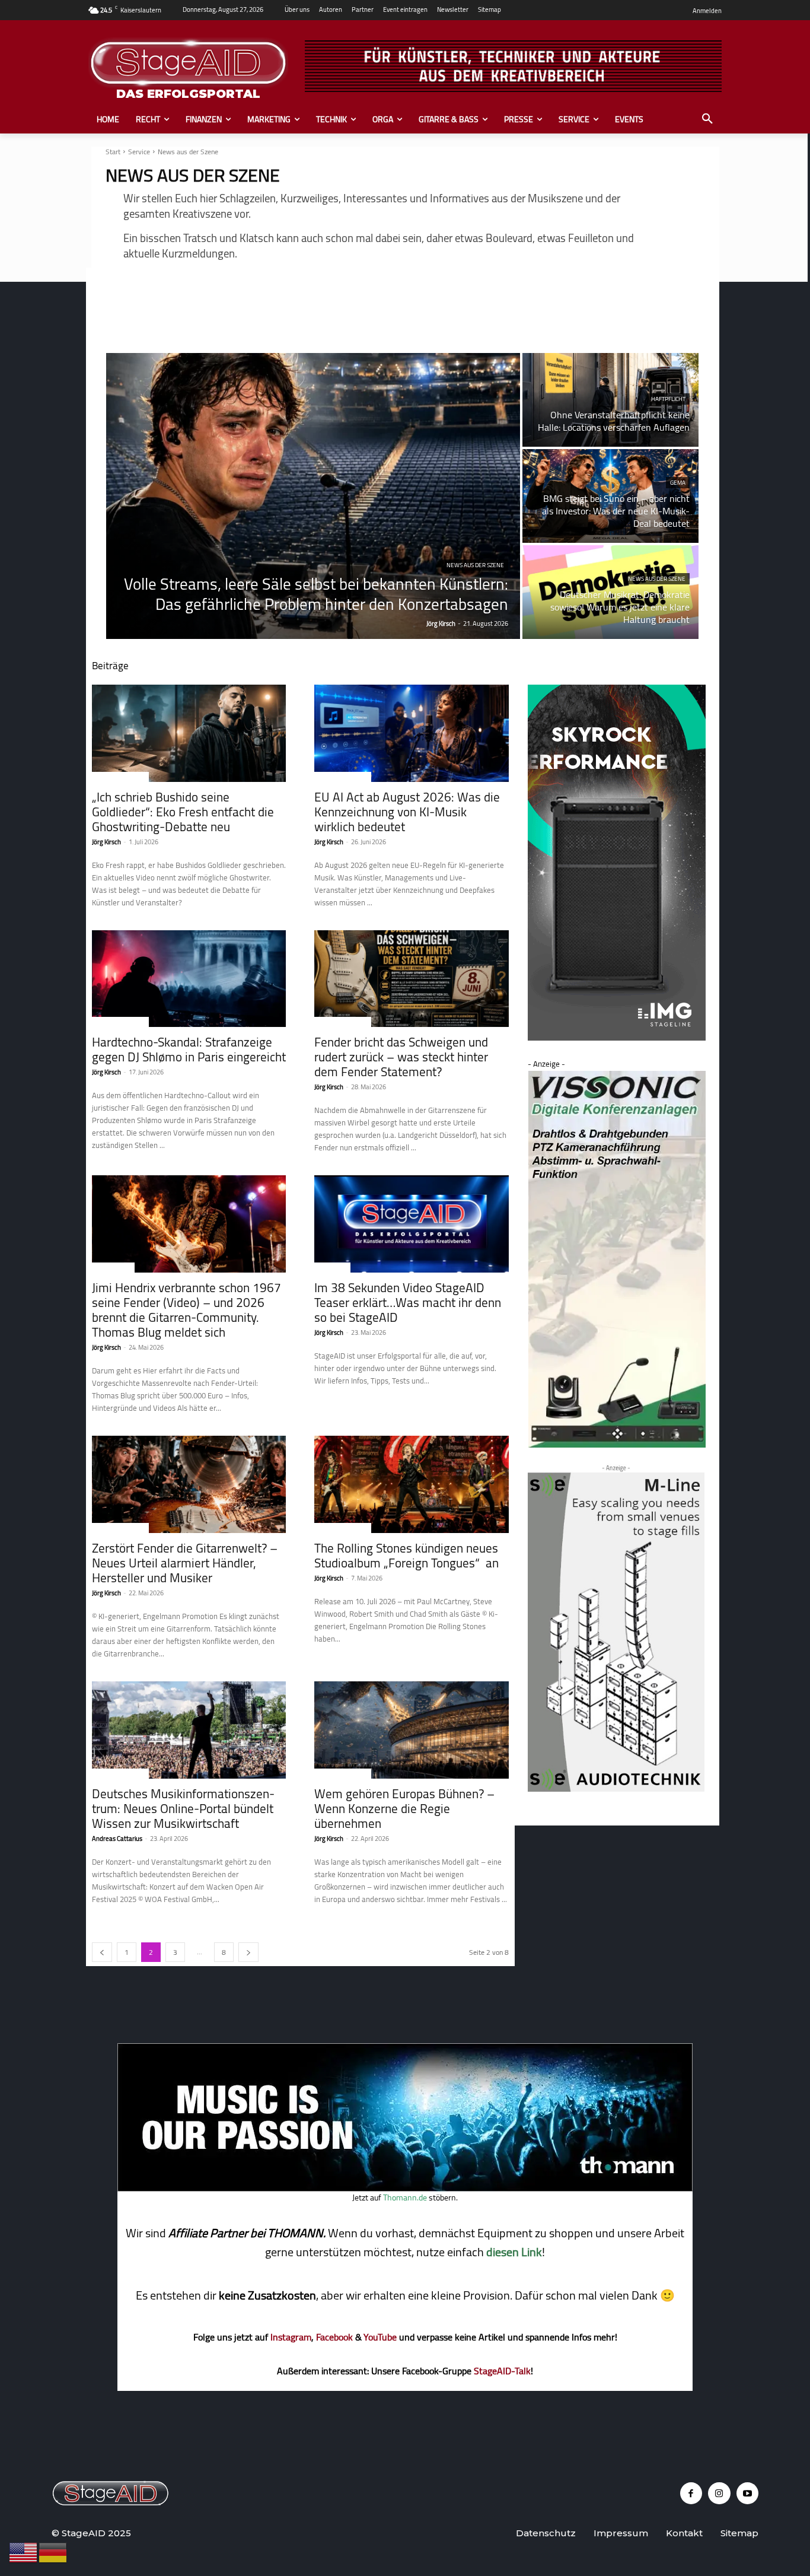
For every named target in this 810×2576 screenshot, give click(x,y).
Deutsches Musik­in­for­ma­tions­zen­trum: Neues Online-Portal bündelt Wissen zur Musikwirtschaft (183, 1809)
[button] (707, 119)
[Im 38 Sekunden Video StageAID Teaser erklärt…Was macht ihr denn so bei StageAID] (412, 1224)
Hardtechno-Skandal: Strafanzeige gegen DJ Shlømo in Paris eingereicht (189, 1050)
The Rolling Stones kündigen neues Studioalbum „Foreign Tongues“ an (406, 1556)
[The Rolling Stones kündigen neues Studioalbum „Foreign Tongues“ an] (412, 1484)
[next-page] (248, 1952)
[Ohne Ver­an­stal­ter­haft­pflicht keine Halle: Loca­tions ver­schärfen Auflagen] (610, 400)
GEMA (678, 483)
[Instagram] (719, 2494)
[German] (53, 2552)
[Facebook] (691, 2494)
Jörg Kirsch (106, 842)
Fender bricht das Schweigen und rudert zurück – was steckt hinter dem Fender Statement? (401, 1057)
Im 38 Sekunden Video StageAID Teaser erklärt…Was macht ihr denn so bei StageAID (408, 1303)
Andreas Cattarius (117, 1839)
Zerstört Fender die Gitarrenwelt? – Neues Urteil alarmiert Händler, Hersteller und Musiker (185, 1563)
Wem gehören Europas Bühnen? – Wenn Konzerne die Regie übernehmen (404, 1809)
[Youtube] (748, 2494)
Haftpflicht (668, 399)
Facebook (334, 2337)
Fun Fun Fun (332, 1268)
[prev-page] (102, 1952)
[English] (24, 2552)
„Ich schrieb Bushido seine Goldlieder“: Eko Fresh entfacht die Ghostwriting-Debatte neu (183, 812)
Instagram (291, 2337)
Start (113, 152)
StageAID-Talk (502, 2371)
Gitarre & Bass (113, 1268)
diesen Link (514, 2252)
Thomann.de (405, 2197)
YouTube (380, 2337)
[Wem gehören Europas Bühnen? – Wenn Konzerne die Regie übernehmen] (412, 1730)
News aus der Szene (475, 565)
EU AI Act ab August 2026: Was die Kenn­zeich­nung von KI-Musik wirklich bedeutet (407, 812)
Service (139, 152)
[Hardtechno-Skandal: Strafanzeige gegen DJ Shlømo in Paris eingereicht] (189, 979)
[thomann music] (405, 2188)
